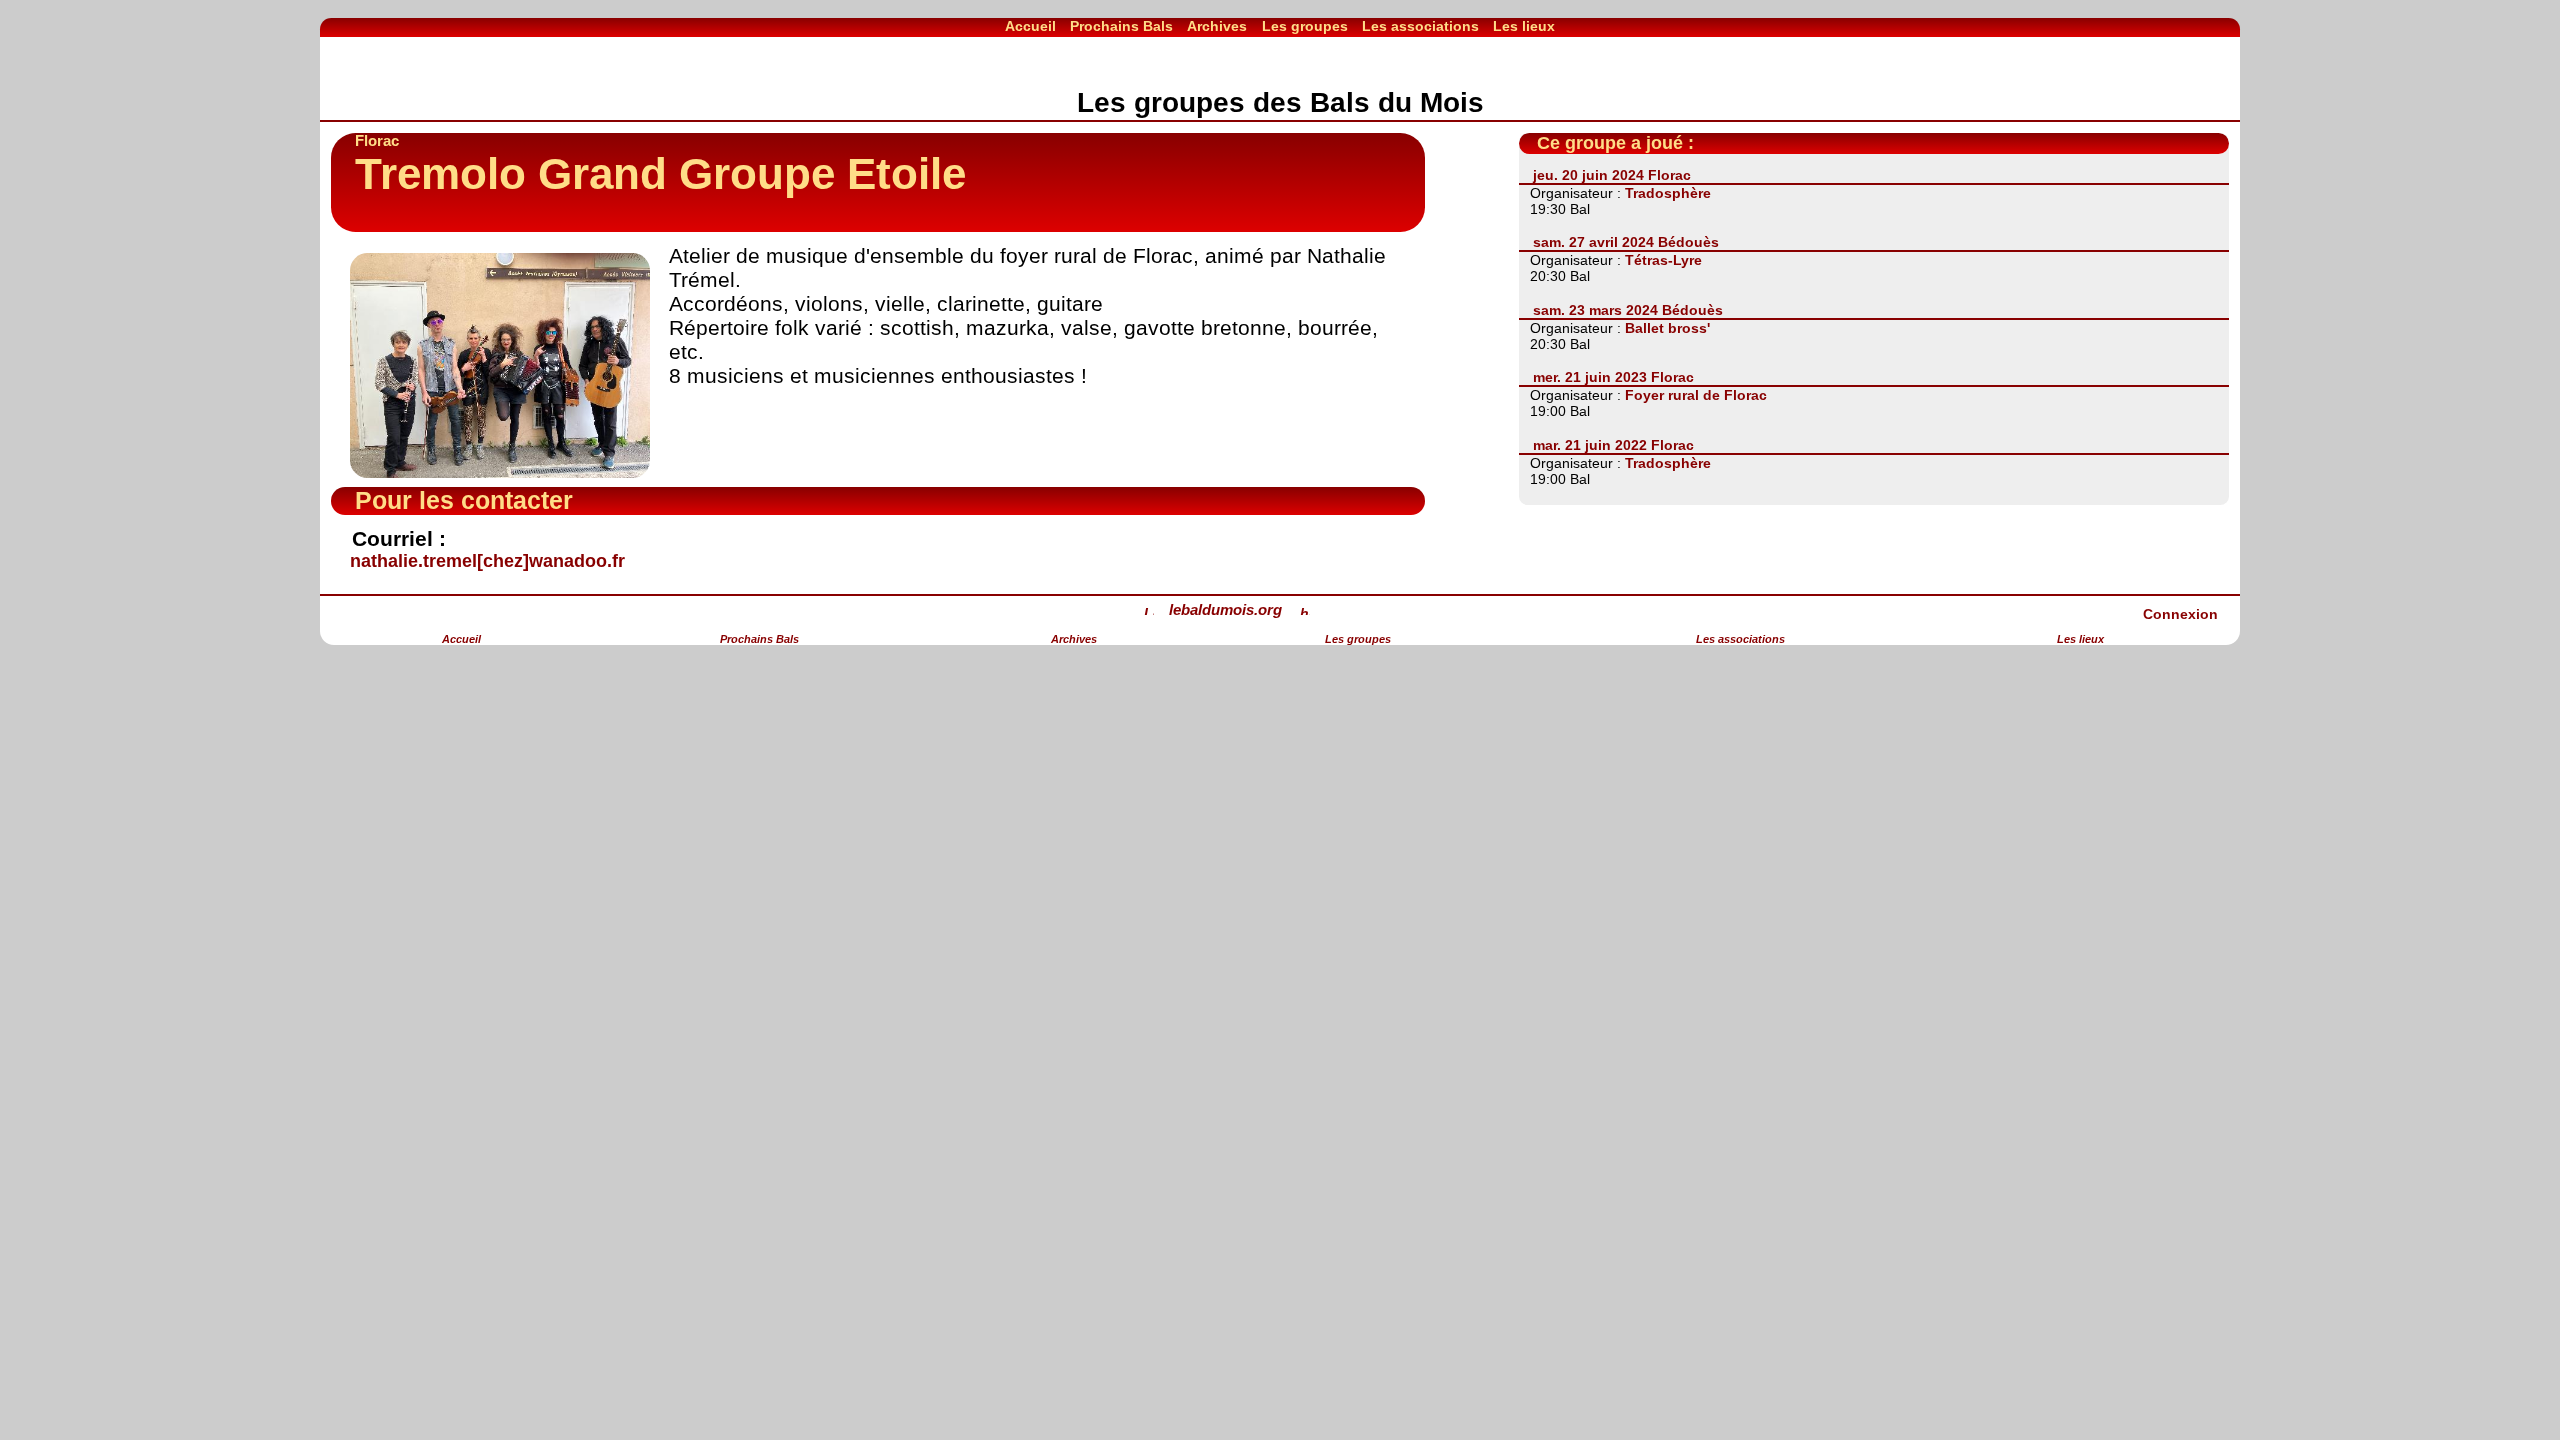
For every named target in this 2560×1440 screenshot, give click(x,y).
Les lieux (1524, 26)
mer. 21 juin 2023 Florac (1613, 377)
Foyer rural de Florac (1696, 395)
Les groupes (1305, 26)
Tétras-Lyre (1663, 260)
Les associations (1420, 26)
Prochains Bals (1121, 26)
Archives (1217, 26)
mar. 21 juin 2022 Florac (1613, 445)
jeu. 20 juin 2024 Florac (1612, 175)
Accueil (1030, 26)
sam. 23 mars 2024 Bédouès (1628, 310)
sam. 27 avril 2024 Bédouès (1626, 242)
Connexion (2180, 614)
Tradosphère (1668, 193)
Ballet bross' (1667, 328)
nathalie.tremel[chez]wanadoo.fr (487, 561)
